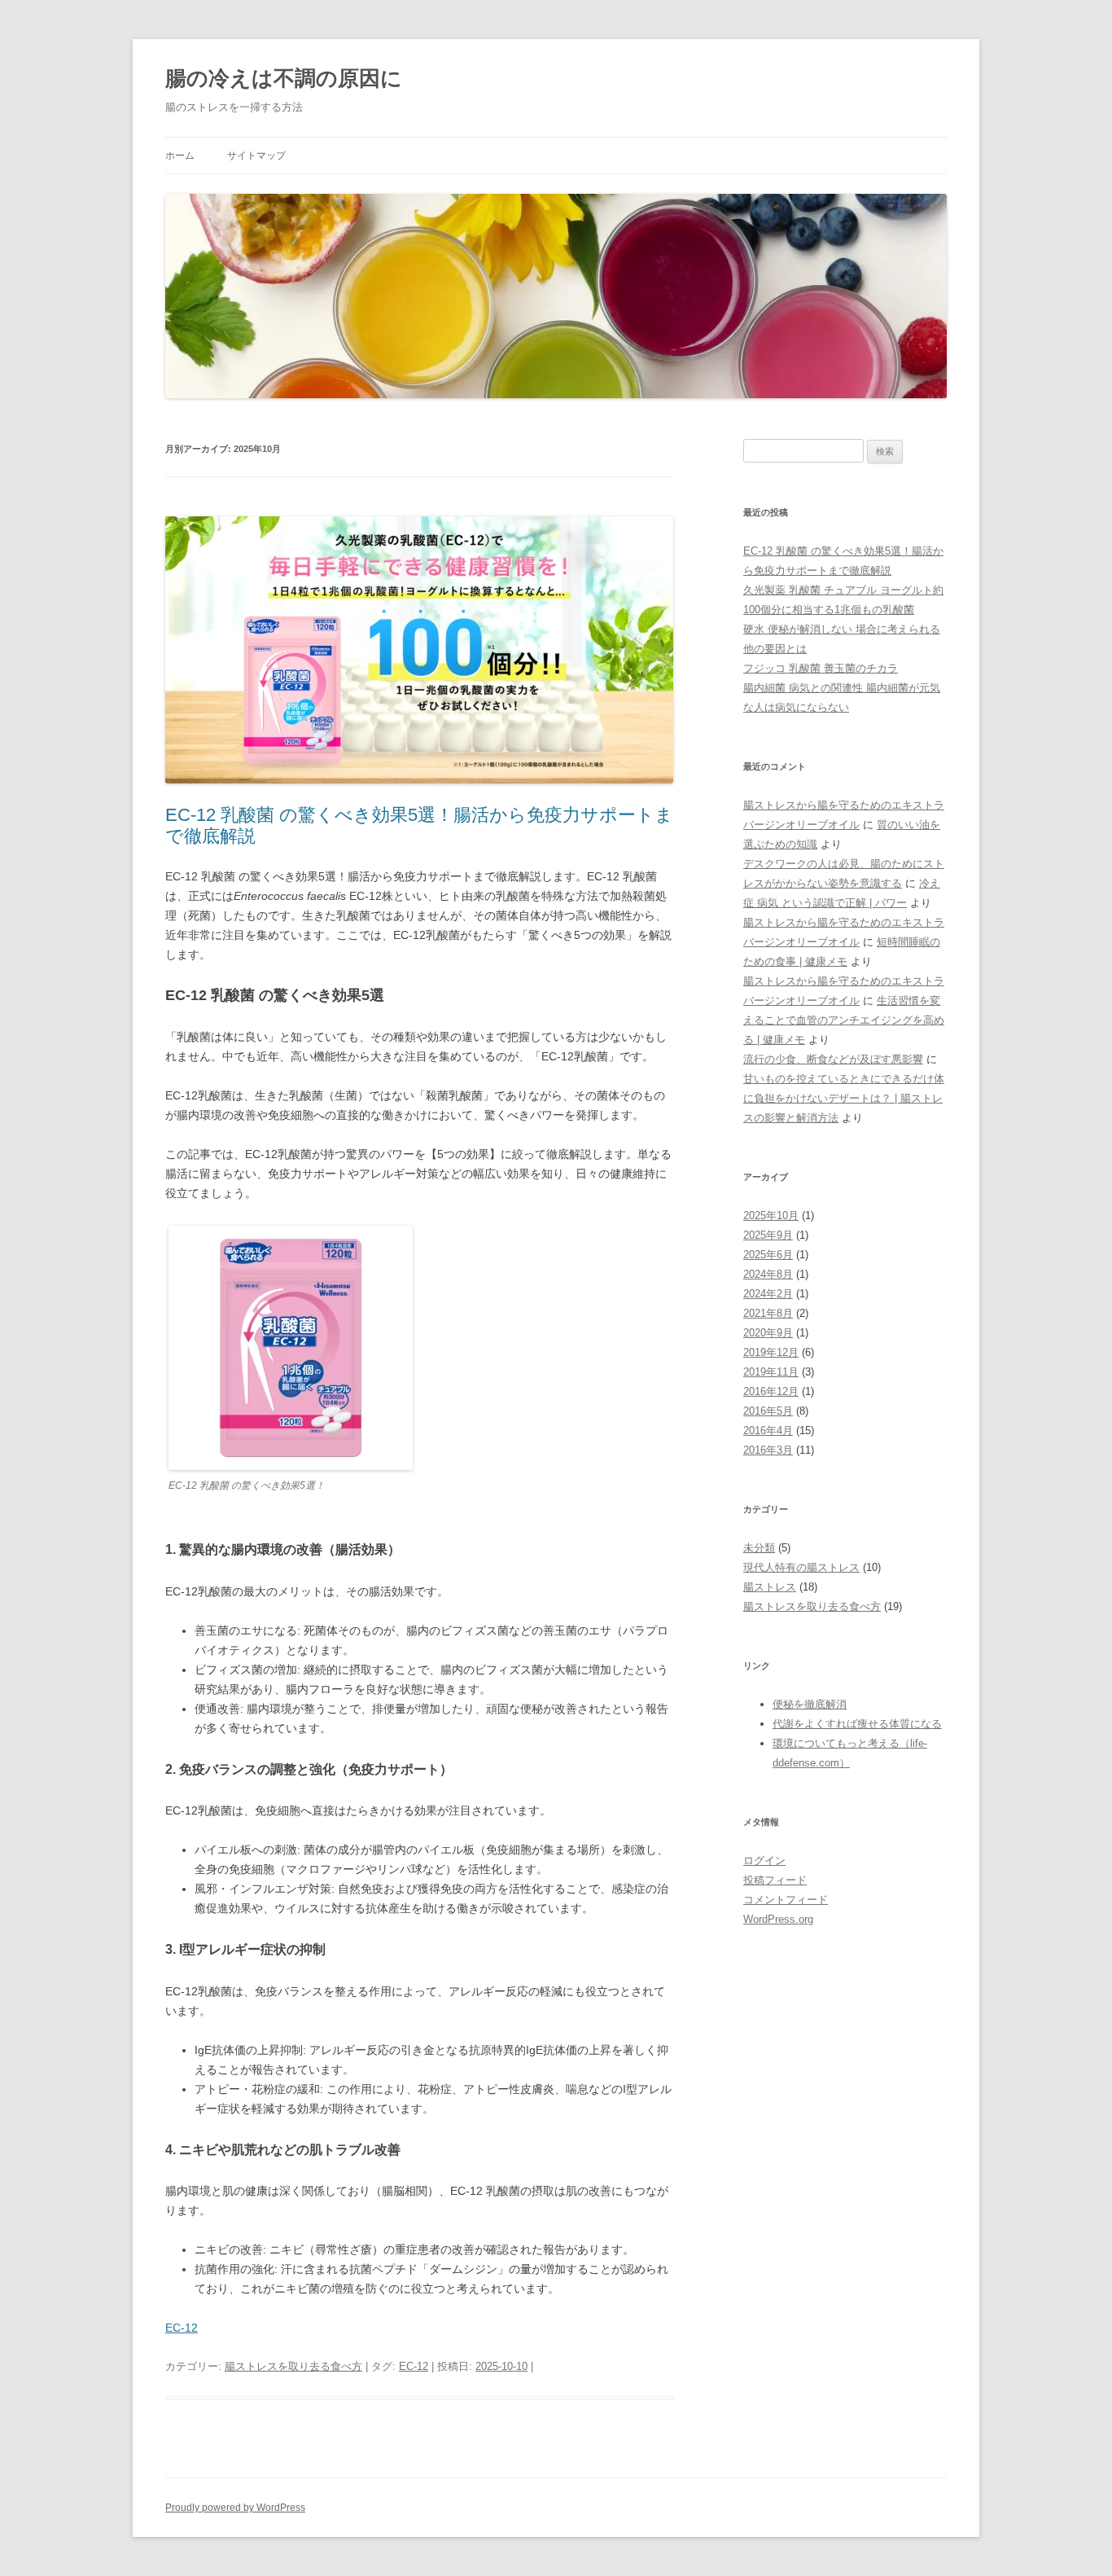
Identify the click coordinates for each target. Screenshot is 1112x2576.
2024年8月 (768, 1274)
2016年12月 (771, 1391)
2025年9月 (768, 1235)
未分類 (759, 1548)
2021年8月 (768, 1313)
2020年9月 (768, 1333)
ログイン (764, 1861)
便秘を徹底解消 (810, 1704)
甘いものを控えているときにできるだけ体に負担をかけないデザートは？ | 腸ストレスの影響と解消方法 (844, 1098)
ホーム (180, 156)
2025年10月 (771, 1216)
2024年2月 (768, 1294)
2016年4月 (768, 1431)
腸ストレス (770, 1587)
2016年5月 (768, 1411)
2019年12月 (771, 1352)
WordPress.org (778, 1919)
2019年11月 (771, 1372)
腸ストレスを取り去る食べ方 (293, 2366)
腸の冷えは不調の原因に (284, 78)
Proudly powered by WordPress (235, 2508)
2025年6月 (768, 1255)
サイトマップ (256, 156)
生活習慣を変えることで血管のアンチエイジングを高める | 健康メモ (844, 1020)
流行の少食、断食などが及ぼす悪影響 (833, 1059)
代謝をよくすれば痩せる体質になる (857, 1724)
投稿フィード (775, 1880)
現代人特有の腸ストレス (801, 1567)
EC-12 (182, 2328)
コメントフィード (786, 1900)
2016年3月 (768, 1450)
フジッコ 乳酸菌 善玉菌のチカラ (821, 668)
